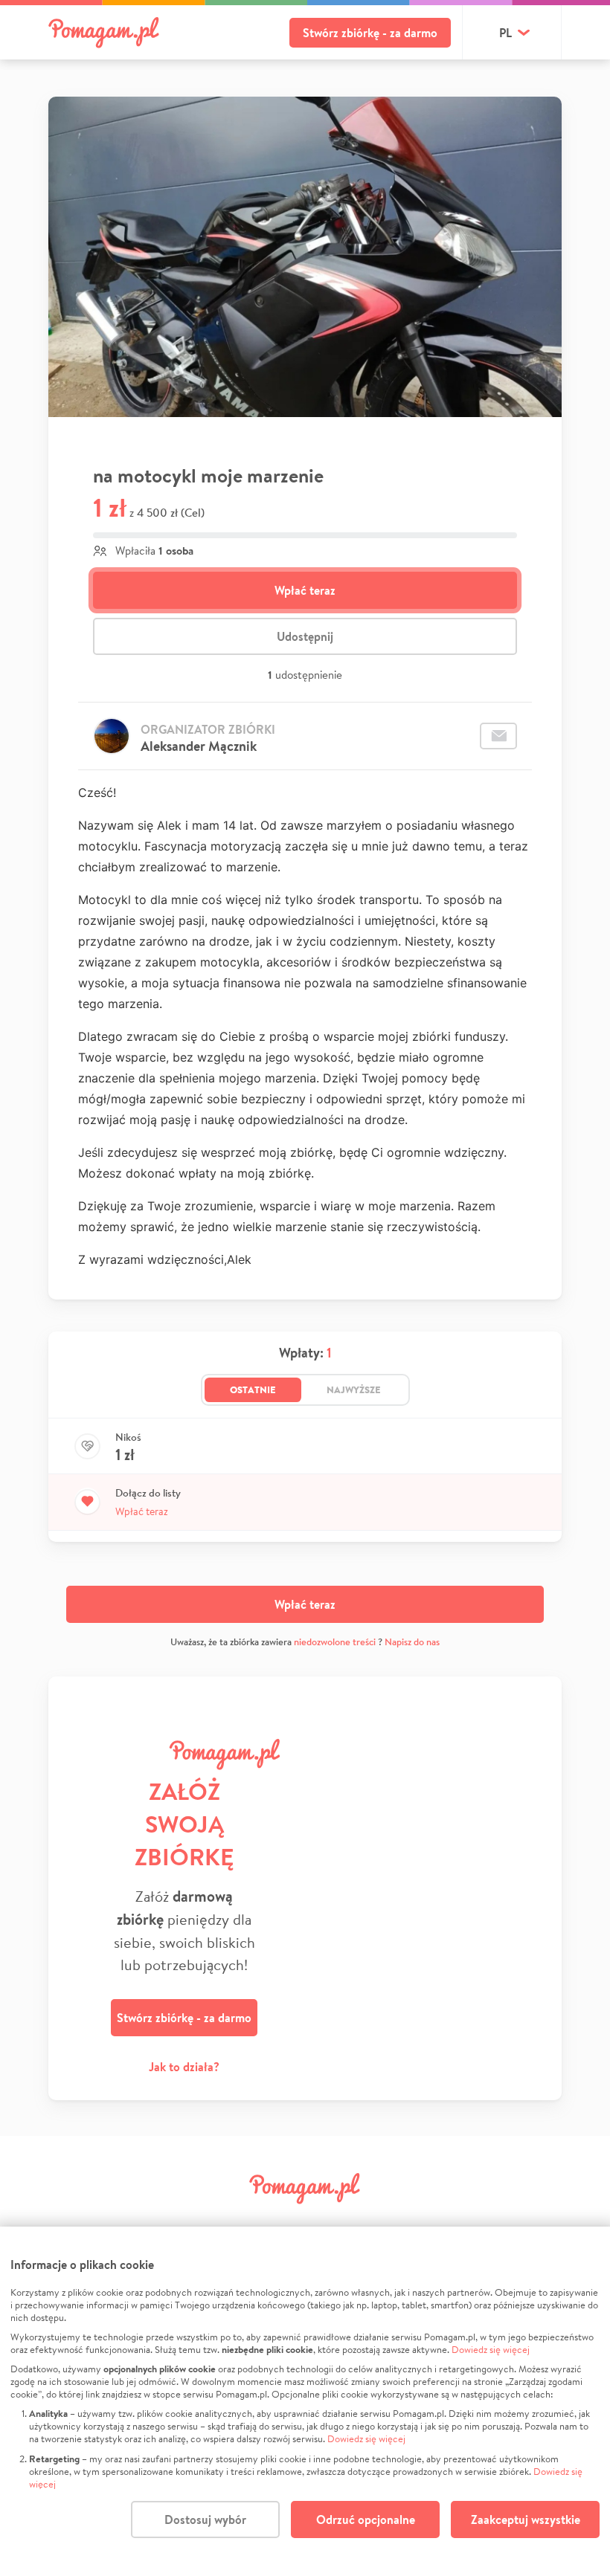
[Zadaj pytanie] (498, 736)
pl (505, 33)
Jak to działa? (184, 2067)
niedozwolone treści (335, 1642)
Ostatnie (253, 1389)
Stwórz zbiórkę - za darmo (370, 33)
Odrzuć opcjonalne (366, 2519)
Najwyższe (354, 1389)
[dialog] (305, 2401)
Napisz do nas (412, 1642)
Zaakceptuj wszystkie (526, 2519)
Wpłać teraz (305, 590)
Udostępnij (305, 636)
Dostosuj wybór (205, 2519)
